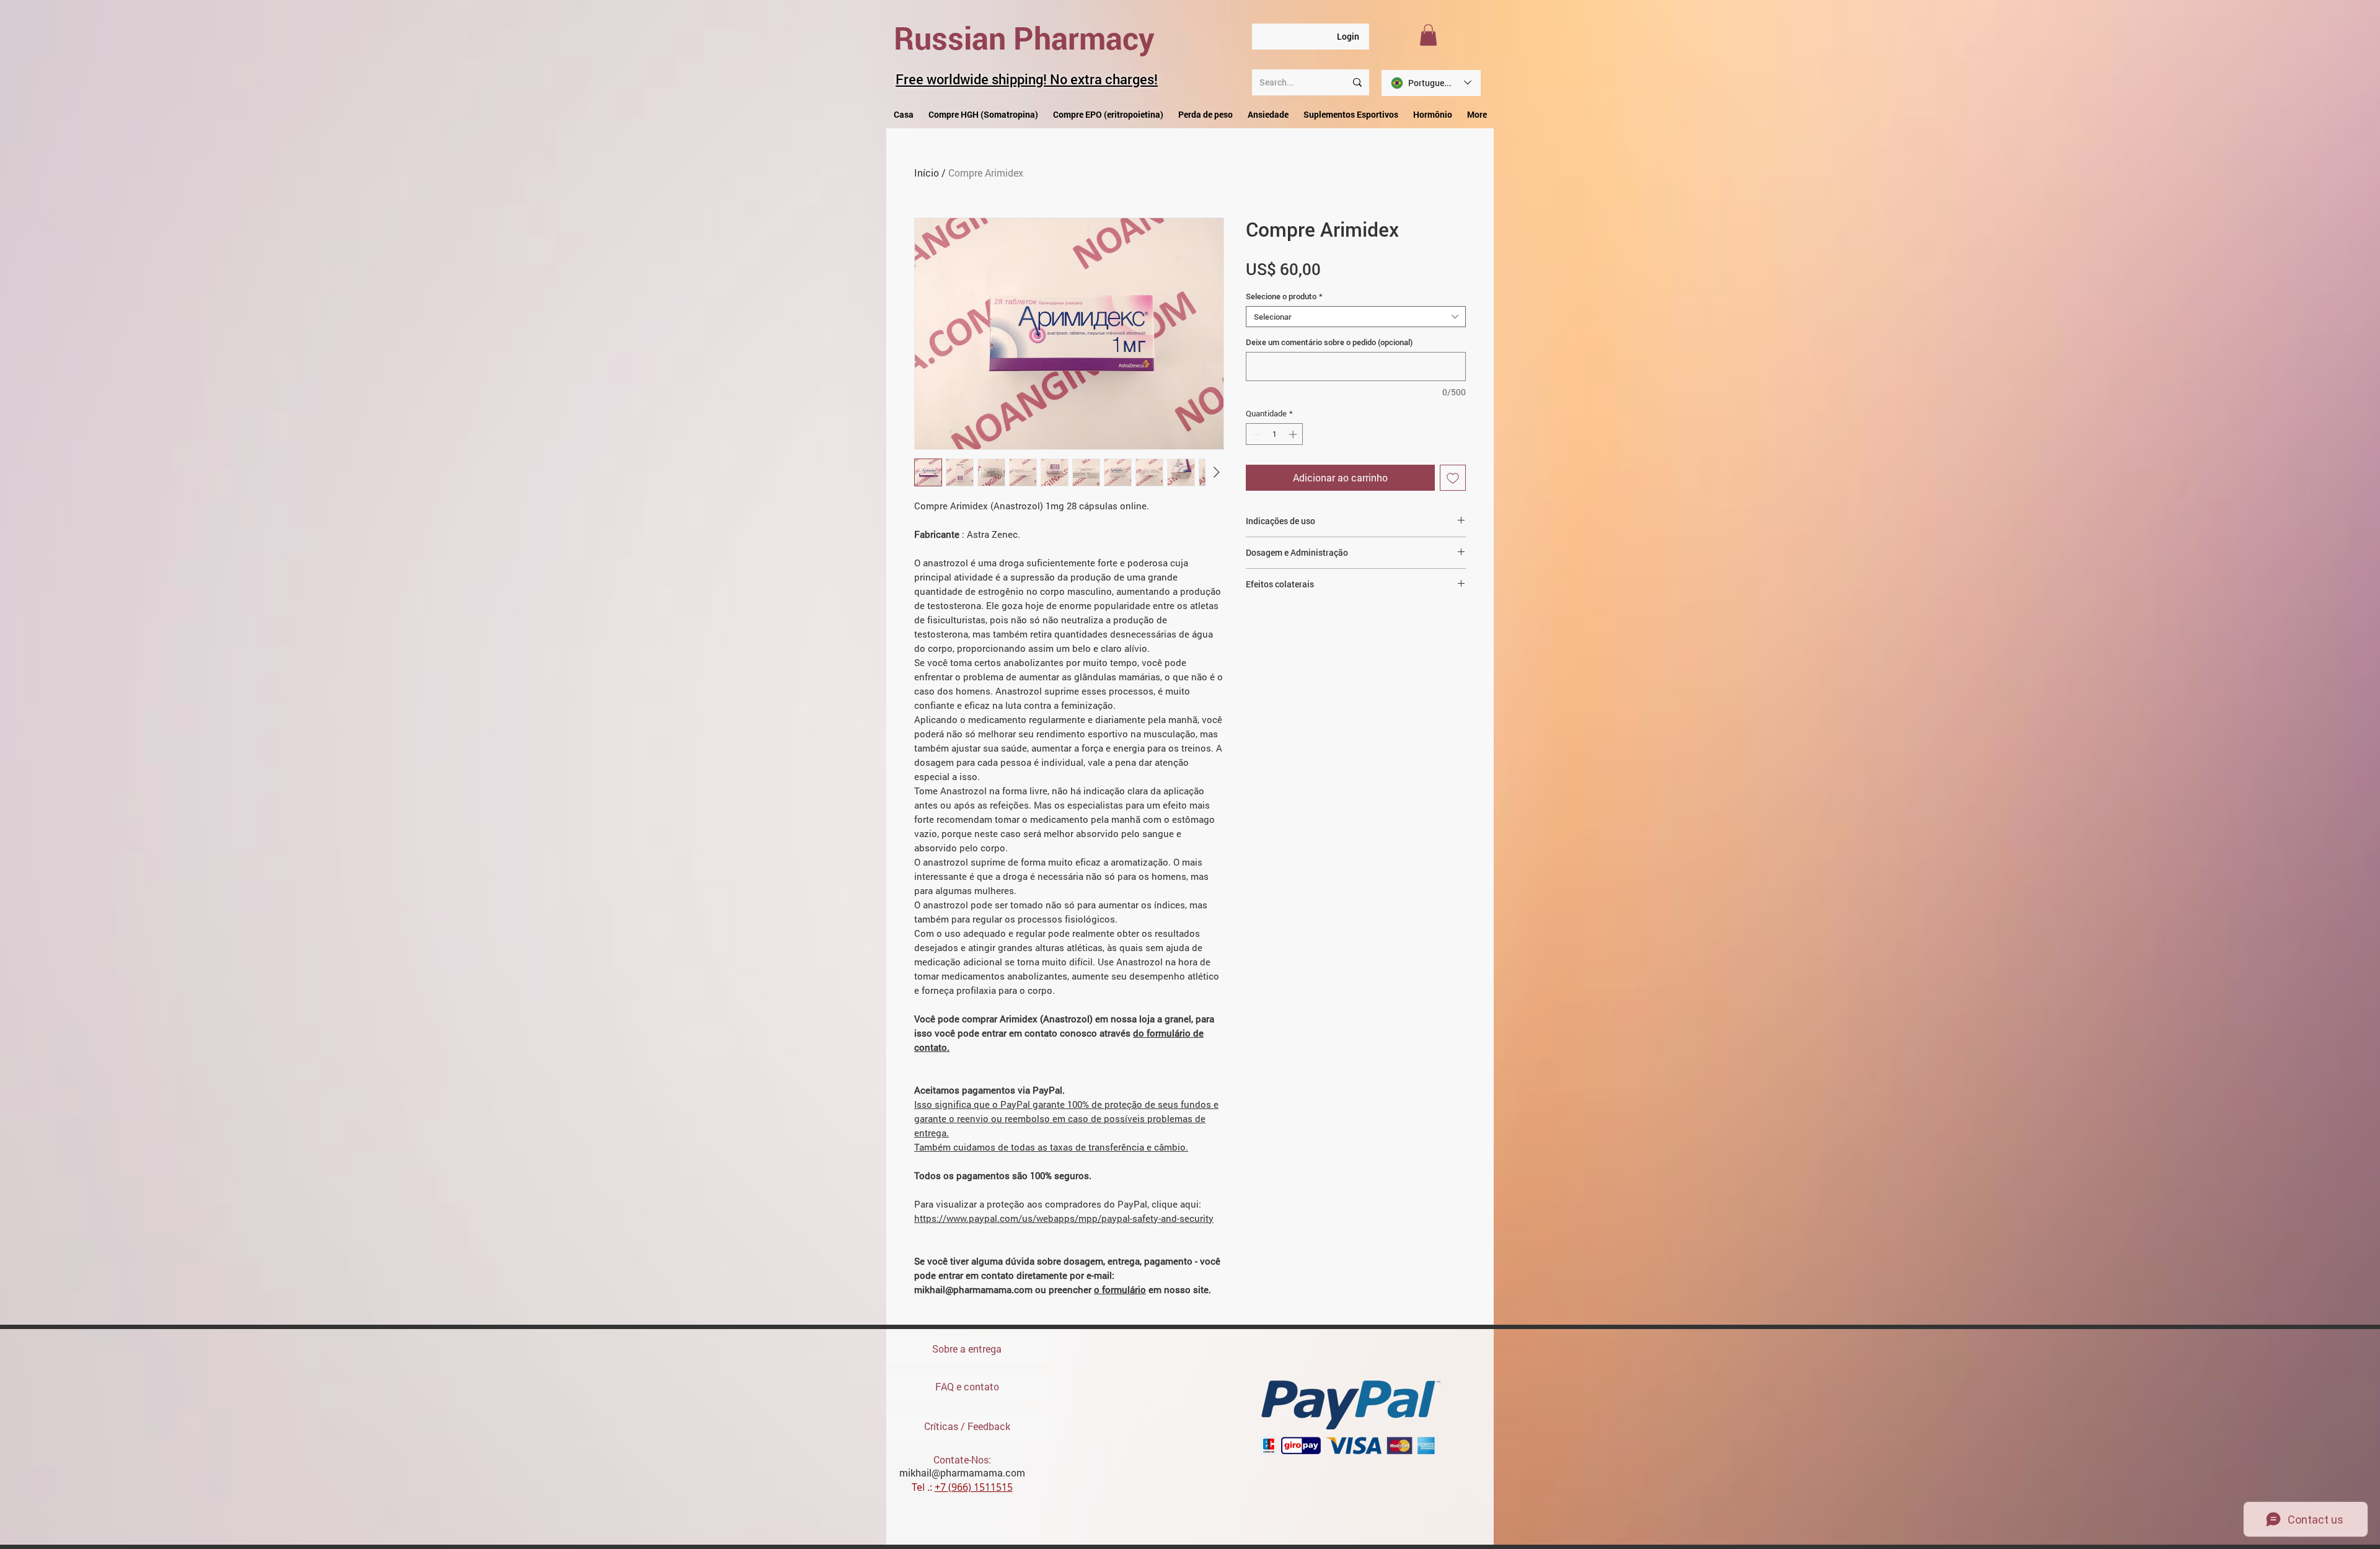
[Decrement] (1255, 434)
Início (927, 173)
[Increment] (1294, 434)
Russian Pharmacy (1024, 38)
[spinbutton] (1275, 434)
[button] (1428, 35)
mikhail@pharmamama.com (962, 1472)
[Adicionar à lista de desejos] (1453, 478)
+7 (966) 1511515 (974, 1487)
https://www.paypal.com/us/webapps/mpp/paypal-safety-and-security (1064, 1218)
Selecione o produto (1284, 296)
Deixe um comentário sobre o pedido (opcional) (1329, 342)
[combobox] (1356, 317)
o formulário (1120, 1289)
